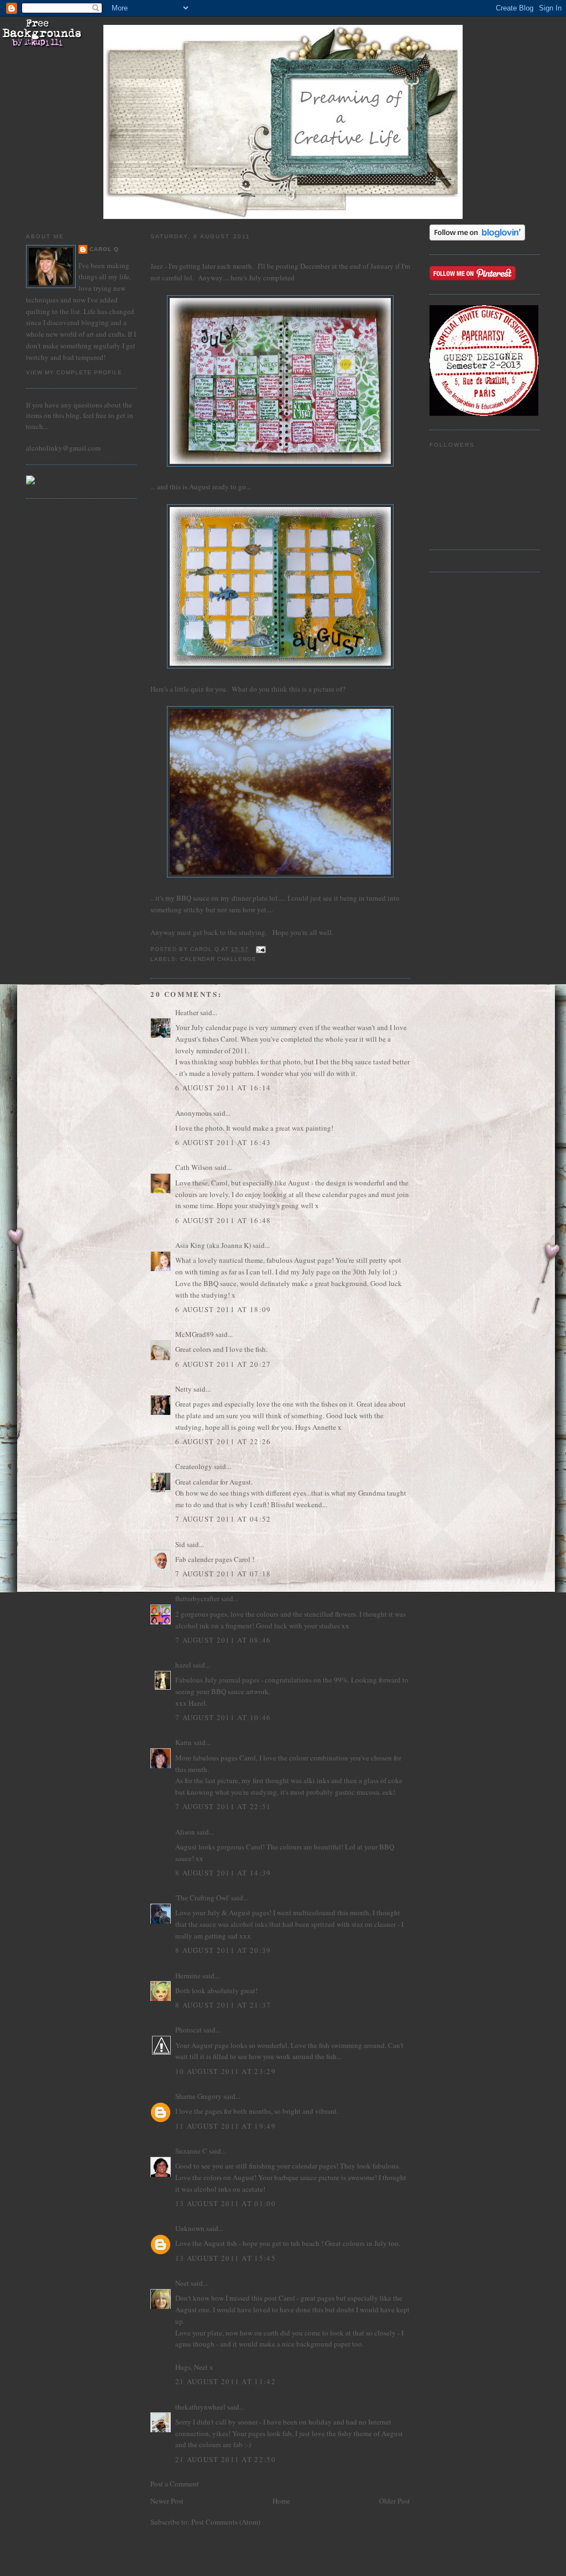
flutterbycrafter (197, 1598)
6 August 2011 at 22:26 (223, 1441)
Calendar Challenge (218, 959)
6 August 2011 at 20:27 (223, 1364)
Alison (185, 1832)
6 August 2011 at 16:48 (223, 1220)
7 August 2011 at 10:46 (223, 1717)
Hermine (188, 1976)
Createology (194, 1466)
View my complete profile (74, 372)
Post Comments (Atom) (226, 2522)
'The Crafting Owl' (202, 1898)
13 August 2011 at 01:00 (226, 2203)
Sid (180, 1544)
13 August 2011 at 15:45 (226, 2258)
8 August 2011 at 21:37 (223, 2005)
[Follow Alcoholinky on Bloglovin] (477, 238)
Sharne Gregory (198, 2096)
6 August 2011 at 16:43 (223, 1142)
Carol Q (104, 249)
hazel (183, 1665)
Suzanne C (191, 2151)
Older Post (395, 2501)
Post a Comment (175, 2484)
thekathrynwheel (200, 2407)
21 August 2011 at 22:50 (226, 2459)
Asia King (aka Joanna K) (213, 1245)
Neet (182, 2283)
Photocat (188, 2030)
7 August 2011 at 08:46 (223, 1640)
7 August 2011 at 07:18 (223, 1574)
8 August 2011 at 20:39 (223, 1950)
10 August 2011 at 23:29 (226, 2071)
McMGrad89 (195, 1334)
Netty (184, 1389)
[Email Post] (261, 949)
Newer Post (167, 2501)
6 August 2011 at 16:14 (223, 1088)
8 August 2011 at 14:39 (223, 1873)
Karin (184, 1742)
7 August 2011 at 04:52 (223, 1519)
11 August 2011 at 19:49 (226, 2126)
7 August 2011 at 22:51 (223, 1806)
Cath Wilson (194, 1167)
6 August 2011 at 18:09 (223, 1309)
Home (281, 2501)
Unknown (190, 2228)
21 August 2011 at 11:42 (226, 2381)
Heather (187, 1012)
